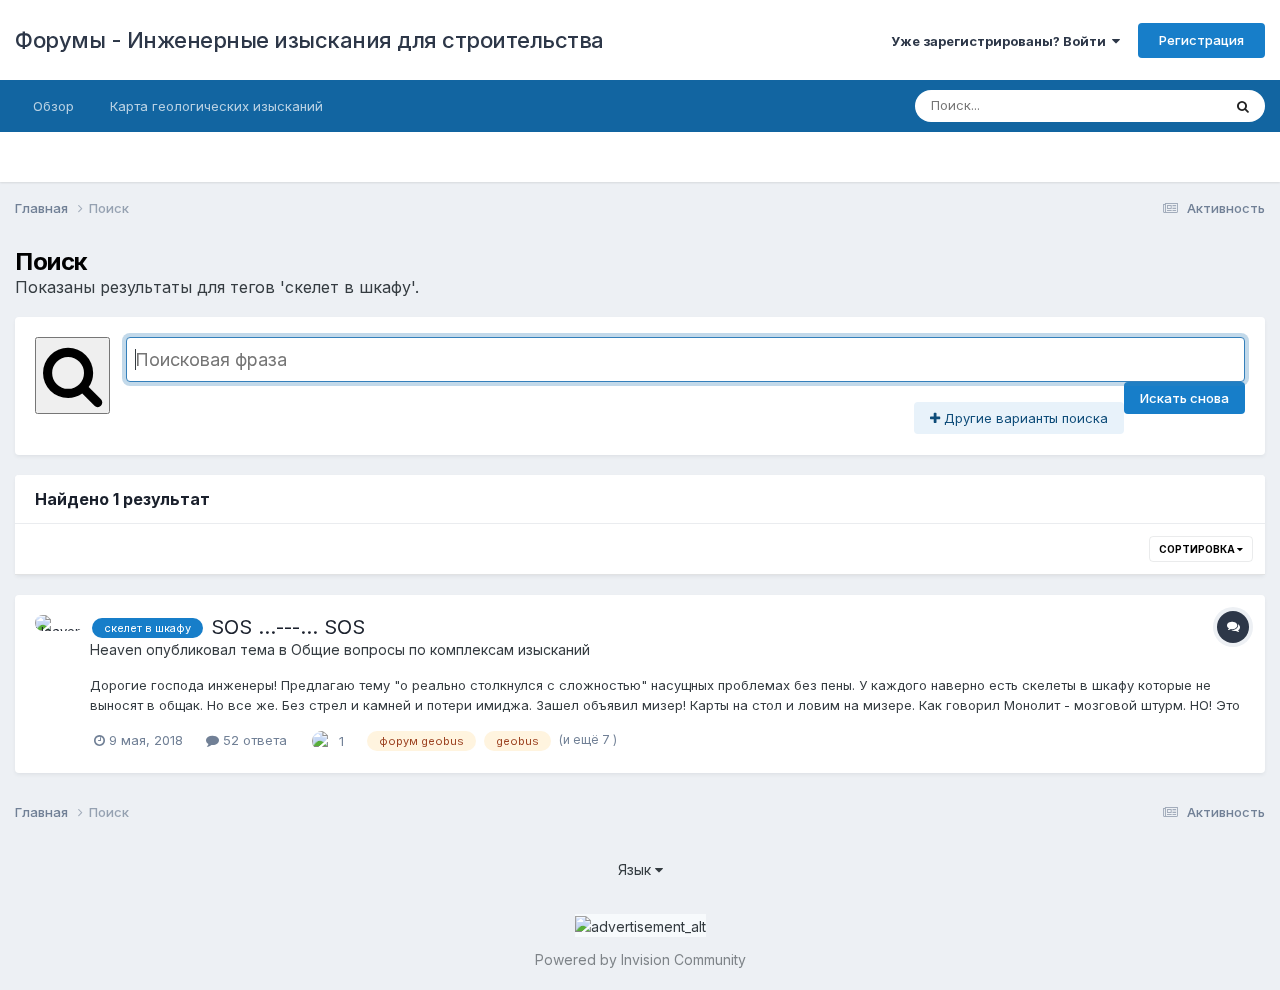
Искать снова (1184, 398)
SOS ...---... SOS (288, 627)
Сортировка (1198, 549)
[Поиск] (1243, 106)
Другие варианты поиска (1024, 418)
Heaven (116, 649)
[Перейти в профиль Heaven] (57, 637)
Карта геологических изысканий (216, 106)
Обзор (53, 106)
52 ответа (253, 740)
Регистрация (1201, 40)
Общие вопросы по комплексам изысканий (440, 649)
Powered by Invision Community (640, 959)
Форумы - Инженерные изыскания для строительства (309, 40)
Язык (636, 869)
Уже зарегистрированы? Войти (1001, 41)
